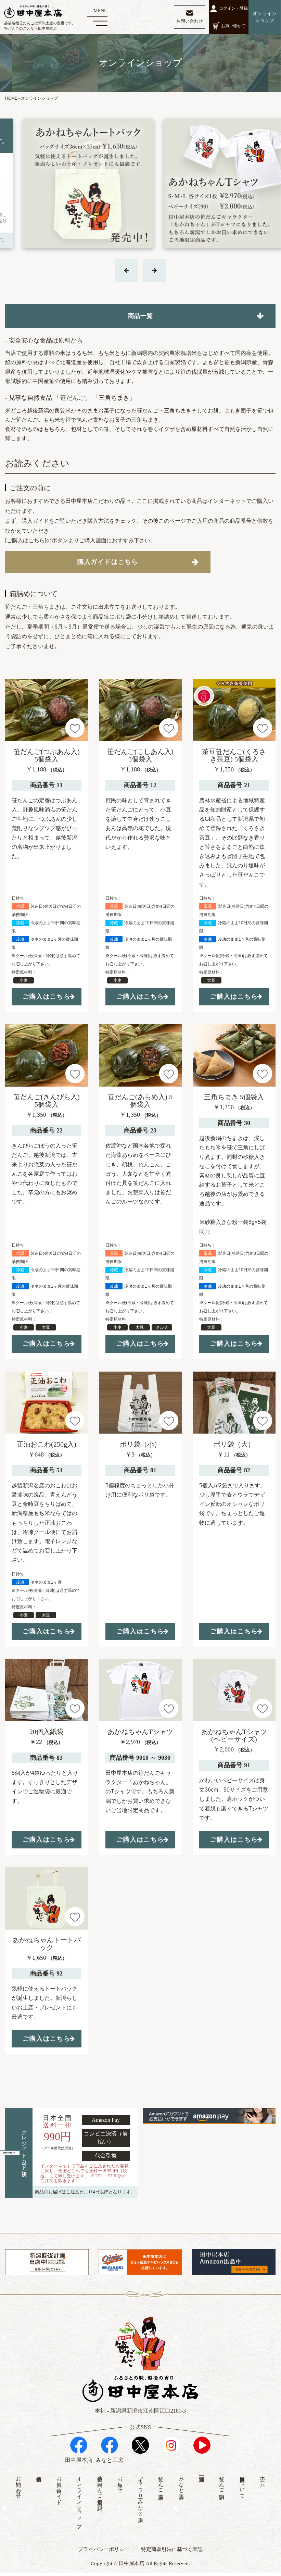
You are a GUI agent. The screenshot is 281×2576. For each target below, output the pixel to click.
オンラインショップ (79, 2499)
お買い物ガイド (59, 2487)
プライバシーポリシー (104, 2549)
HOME (11, 98)
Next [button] (126, 271)
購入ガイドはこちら (108, 562)
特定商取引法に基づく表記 (172, 2549)
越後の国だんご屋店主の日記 (100, 2487)
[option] (140, 183)
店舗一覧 (201, 2473)
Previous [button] (154, 271)
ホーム (263, 2479)
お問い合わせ (18, 2485)
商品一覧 (140, 316)
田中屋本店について (242, 2485)
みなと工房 (181, 2482)
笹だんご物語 (222, 2482)
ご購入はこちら (47, 996)
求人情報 (39, 2473)
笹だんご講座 (161, 2482)
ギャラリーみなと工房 (141, 2493)
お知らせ (120, 2482)
